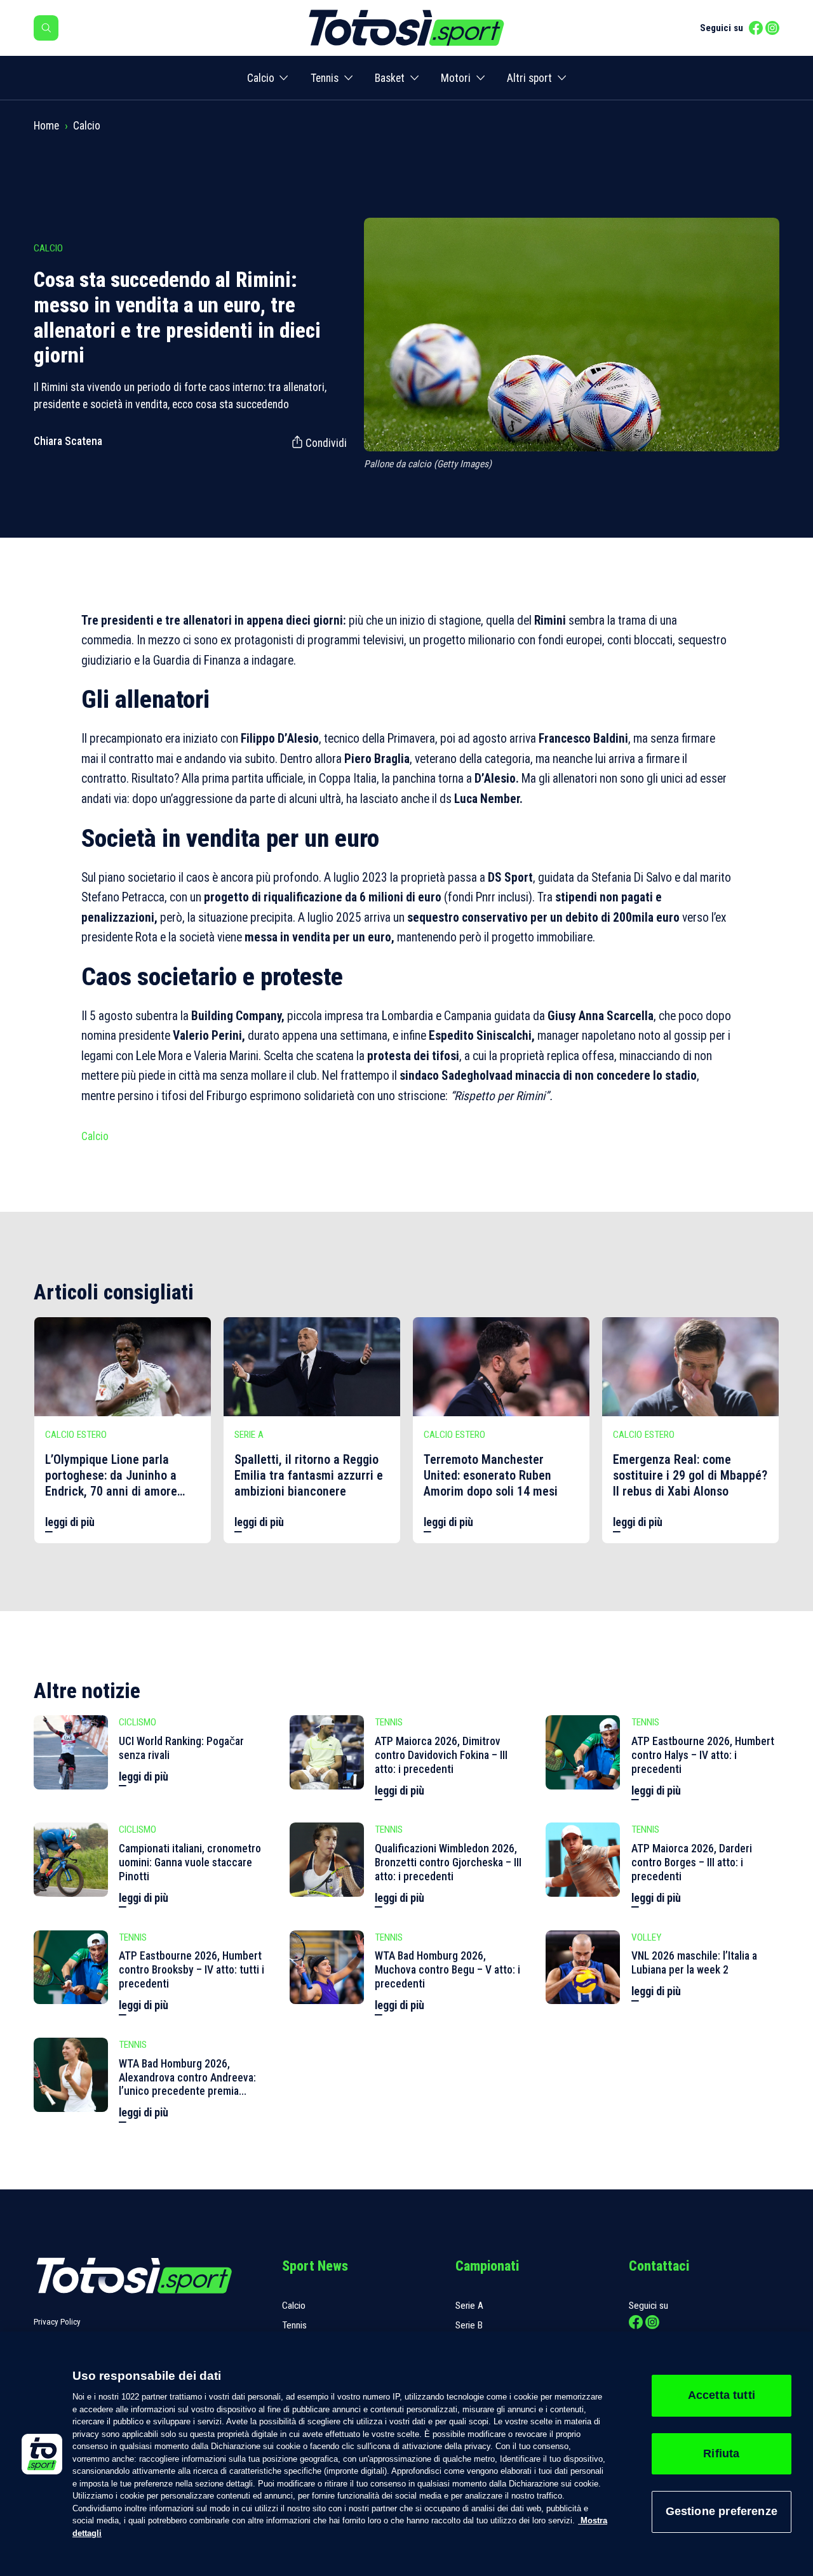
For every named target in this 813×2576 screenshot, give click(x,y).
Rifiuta (721, 2453)
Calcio (261, 78)
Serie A (469, 2306)
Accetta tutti (722, 2395)
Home (46, 126)
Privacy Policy (57, 2322)
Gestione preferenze (722, 2511)
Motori (456, 78)
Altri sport (529, 78)
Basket (390, 78)
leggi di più (70, 1522)
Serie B (469, 2325)
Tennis (325, 78)
